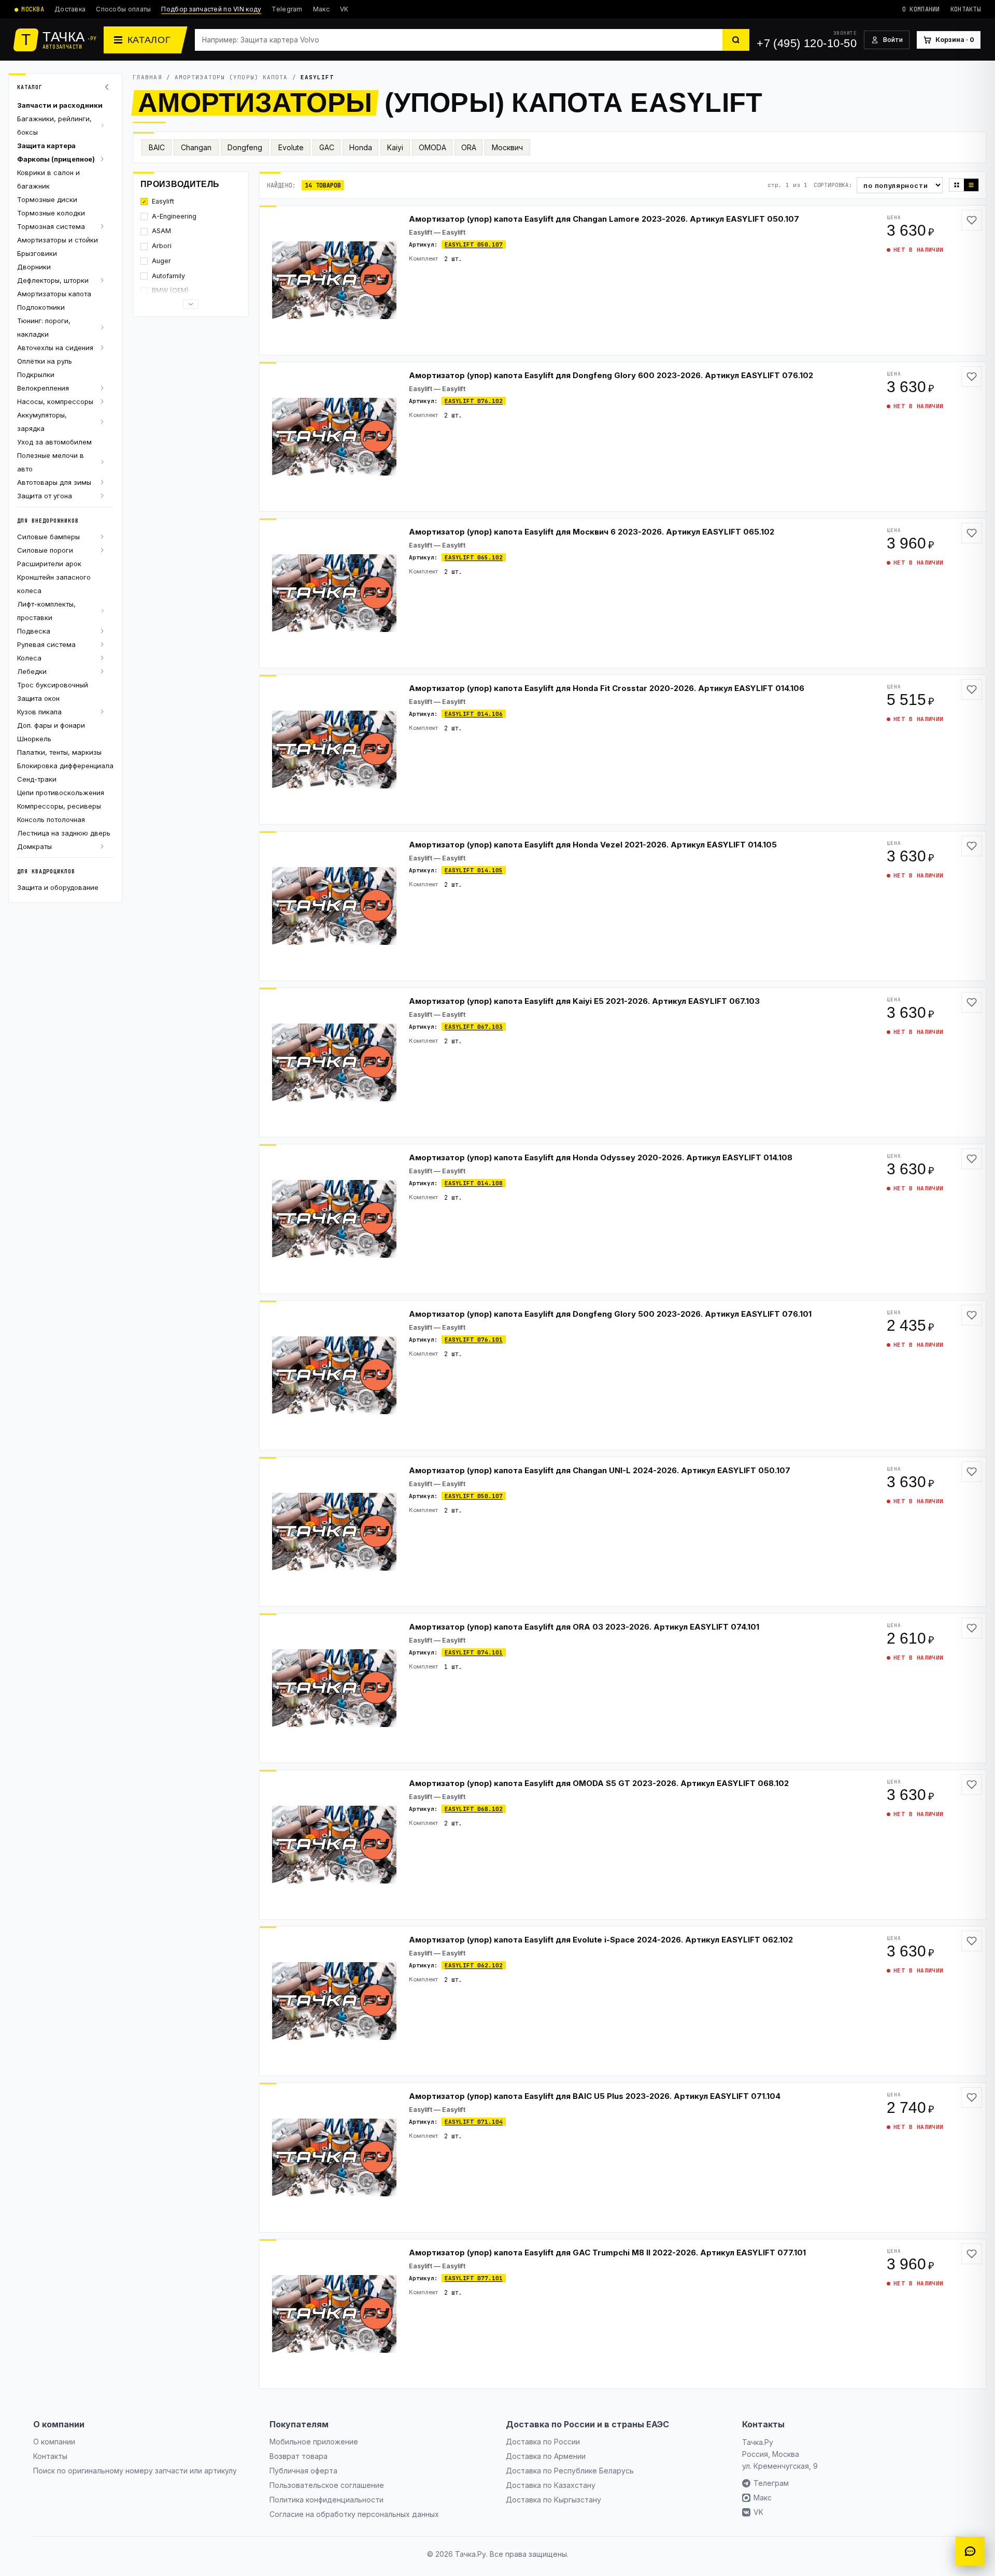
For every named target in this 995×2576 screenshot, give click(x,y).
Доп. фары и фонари (51, 725)
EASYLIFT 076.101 (474, 1340)
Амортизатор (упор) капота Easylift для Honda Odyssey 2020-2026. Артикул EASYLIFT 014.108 (601, 1157)
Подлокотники (41, 307)
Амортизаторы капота (54, 294)
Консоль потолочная (51, 819)
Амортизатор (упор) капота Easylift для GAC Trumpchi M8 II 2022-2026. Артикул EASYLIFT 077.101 (607, 2253)
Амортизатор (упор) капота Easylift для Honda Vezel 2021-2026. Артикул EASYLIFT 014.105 (593, 845)
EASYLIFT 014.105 (474, 870)
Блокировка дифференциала (65, 766)
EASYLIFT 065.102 (474, 557)
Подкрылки (36, 375)
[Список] (971, 185)
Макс (321, 9)
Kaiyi (395, 147)
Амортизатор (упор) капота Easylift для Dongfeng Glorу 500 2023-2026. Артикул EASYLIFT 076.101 (610, 1314)
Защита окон (38, 698)
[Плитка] (957, 185)
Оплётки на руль (45, 361)
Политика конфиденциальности (326, 2500)
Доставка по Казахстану (551, 2485)
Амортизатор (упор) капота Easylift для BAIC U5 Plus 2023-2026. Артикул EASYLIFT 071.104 (595, 2096)
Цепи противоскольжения (61, 793)
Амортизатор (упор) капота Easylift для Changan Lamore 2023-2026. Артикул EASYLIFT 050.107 (604, 219)
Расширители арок (49, 564)
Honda (361, 147)
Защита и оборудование (58, 887)
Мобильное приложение (314, 2442)
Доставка (70, 9)
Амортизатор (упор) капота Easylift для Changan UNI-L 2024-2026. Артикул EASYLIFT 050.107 (600, 1470)
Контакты (965, 9)
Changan (196, 147)
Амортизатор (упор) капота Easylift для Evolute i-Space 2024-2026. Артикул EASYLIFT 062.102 (601, 1940)
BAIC (157, 147)
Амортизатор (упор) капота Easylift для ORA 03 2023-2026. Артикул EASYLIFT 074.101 (584, 1627)
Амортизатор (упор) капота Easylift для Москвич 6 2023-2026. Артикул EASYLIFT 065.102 (592, 532)
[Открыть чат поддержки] (970, 2551)
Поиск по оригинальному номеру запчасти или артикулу (135, 2471)
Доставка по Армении (546, 2456)
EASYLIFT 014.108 (474, 1183)
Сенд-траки (37, 779)
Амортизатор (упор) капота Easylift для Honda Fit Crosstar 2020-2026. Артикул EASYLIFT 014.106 (607, 688)
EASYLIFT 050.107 (474, 244)
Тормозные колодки (51, 213)
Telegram (287, 9)
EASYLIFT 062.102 (474, 1965)
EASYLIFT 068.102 (474, 1809)
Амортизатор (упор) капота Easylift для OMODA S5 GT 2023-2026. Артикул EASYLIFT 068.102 (599, 1783)
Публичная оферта (303, 2471)
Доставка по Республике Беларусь (570, 2471)
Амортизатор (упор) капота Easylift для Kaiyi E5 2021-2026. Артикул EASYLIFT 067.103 (584, 1001)
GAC (327, 147)
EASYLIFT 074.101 (474, 1652)
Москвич (507, 147)
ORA (469, 147)
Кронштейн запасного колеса (54, 584)
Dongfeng (245, 147)
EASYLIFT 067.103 (474, 1027)
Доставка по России (543, 2442)
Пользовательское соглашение (327, 2485)
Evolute (291, 147)
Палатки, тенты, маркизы (59, 752)
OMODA (432, 147)
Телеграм (771, 2483)
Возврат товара (298, 2456)
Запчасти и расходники (60, 105)
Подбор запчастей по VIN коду (211, 9)
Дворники (34, 267)
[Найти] (736, 40)
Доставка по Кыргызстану (553, 2500)
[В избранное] (972, 220)
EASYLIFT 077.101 (474, 2278)
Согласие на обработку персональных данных (354, 2514)
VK (344, 9)
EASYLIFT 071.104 (474, 2122)
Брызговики (37, 253)
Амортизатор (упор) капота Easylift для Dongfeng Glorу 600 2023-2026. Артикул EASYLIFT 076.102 (611, 375)
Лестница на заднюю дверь (64, 833)
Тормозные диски (47, 199)
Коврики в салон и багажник (48, 179)
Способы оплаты (123, 9)
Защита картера (46, 146)
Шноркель (34, 739)
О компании (921, 9)
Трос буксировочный (53, 685)
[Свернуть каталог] (108, 87)
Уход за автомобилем (54, 442)
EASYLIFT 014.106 (474, 714)
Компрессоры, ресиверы (59, 806)
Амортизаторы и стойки (58, 240)
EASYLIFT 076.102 (474, 401)
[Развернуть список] (191, 304)
